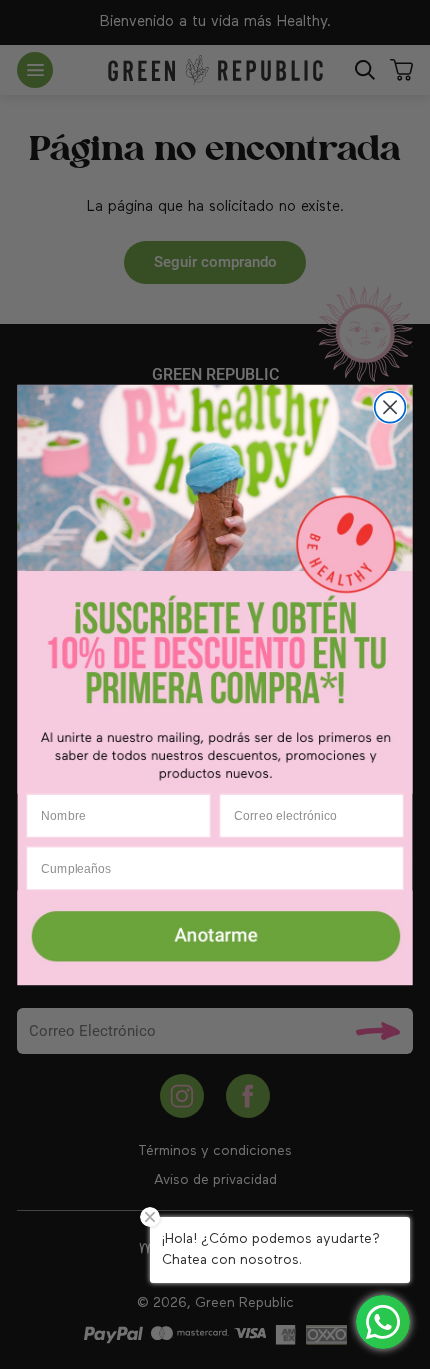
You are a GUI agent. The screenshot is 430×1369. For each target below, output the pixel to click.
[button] (215, 937)
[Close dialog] (390, 406)
